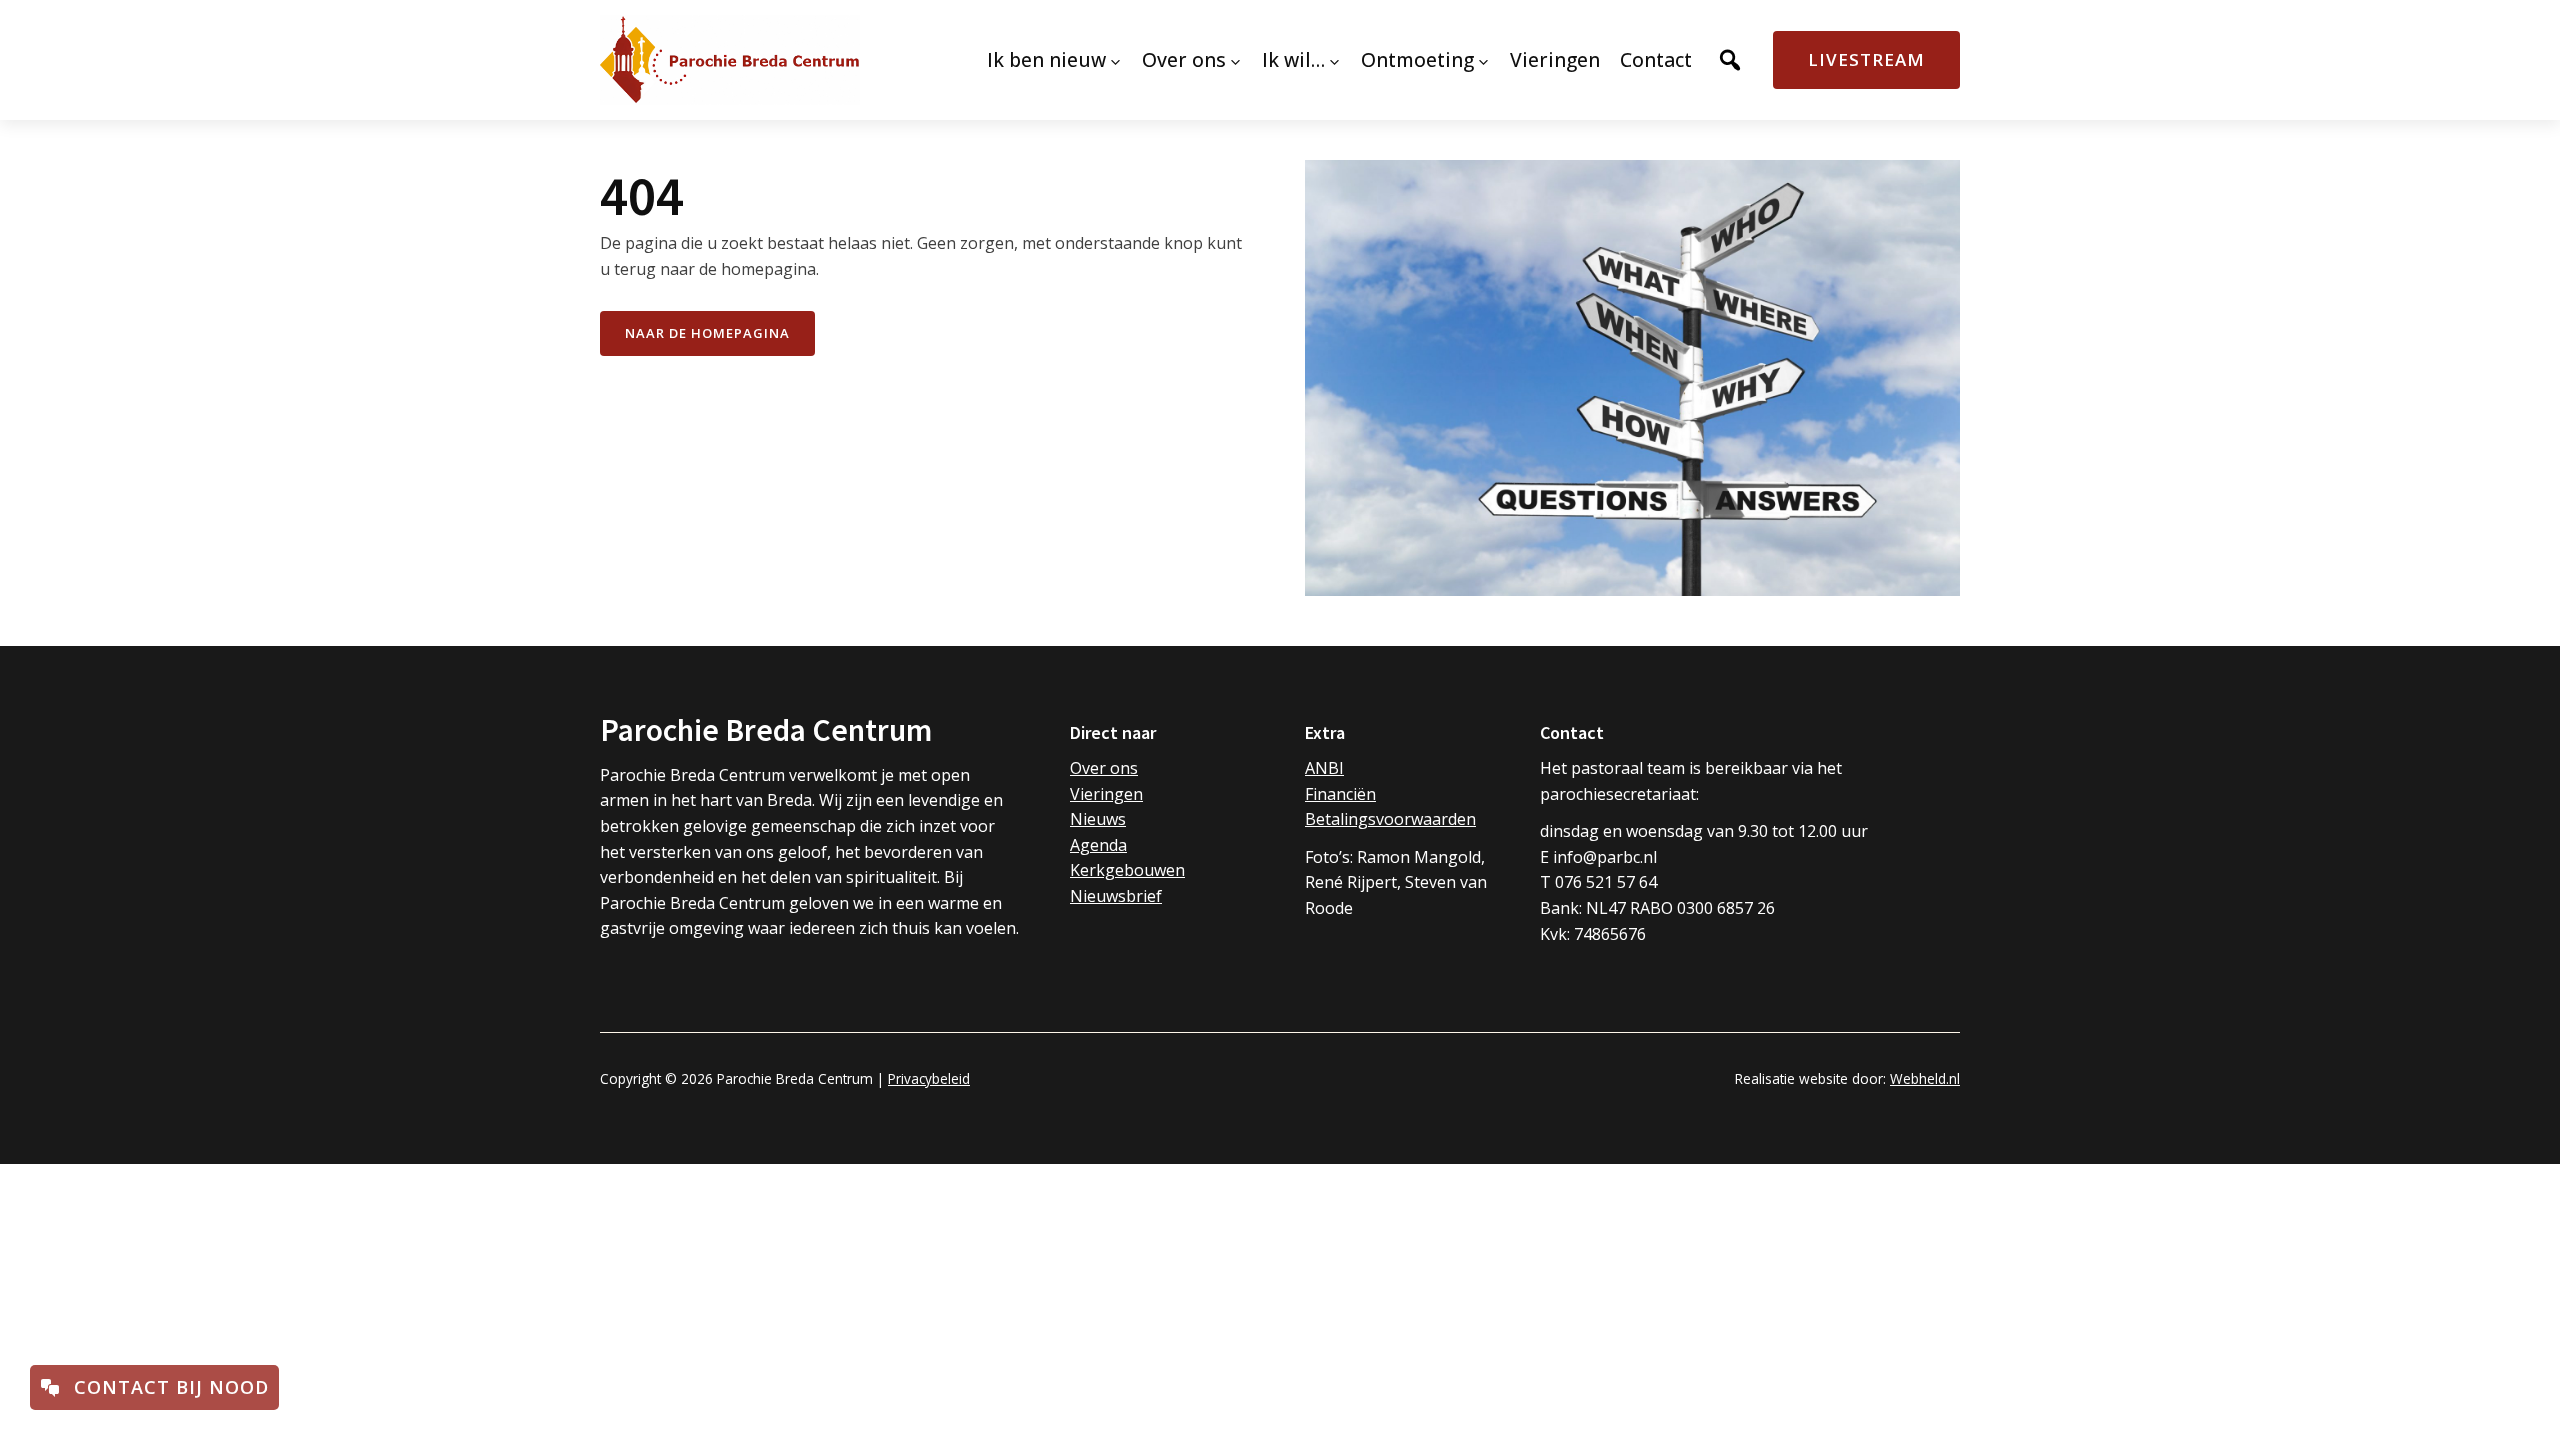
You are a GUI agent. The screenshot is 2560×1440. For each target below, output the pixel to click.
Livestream (1866, 59)
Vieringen (1106, 794)
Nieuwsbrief (1116, 896)
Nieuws (1098, 819)
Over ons (1104, 768)
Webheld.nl (1925, 1078)
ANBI (1324, 768)
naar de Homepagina (707, 333)
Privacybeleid (929, 1078)
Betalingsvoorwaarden (1390, 819)
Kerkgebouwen (1127, 870)
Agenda (1098, 845)
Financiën (1340, 794)
